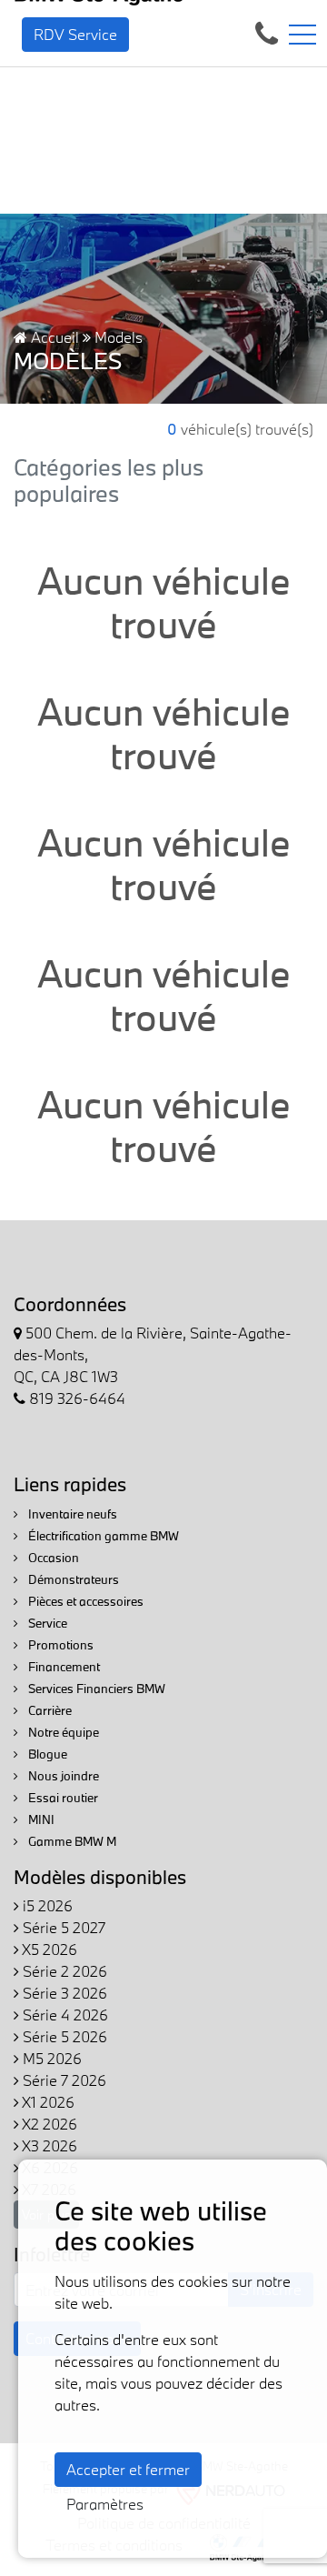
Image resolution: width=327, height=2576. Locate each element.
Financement (63, 1667)
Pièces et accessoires (84, 1601)
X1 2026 (47, 2102)
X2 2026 (48, 2124)
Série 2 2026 (63, 1971)
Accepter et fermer (128, 2469)
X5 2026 (48, 1949)
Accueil (53, 337)
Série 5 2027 (62, 1927)
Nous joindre (62, 1776)
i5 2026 (46, 1905)
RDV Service (75, 34)
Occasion (52, 1558)
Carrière (49, 1710)
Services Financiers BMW (95, 1689)
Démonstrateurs (72, 1579)
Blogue (46, 1754)
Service (46, 1623)
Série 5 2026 (63, 2036)
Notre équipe (62, 1732)
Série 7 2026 (63, 2080)
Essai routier (62, 1798)
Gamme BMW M (71, 1841)
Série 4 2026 (64, 2015)
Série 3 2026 (63, 1993)
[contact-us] (267, 32)
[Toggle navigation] (302, 35)
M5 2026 (50, 2058)
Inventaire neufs (71, 1514)
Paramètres (105, 2504)
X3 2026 (48, 2145)
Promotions (59, 1645)
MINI (40, 1819)
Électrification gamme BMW (102, 1536)
